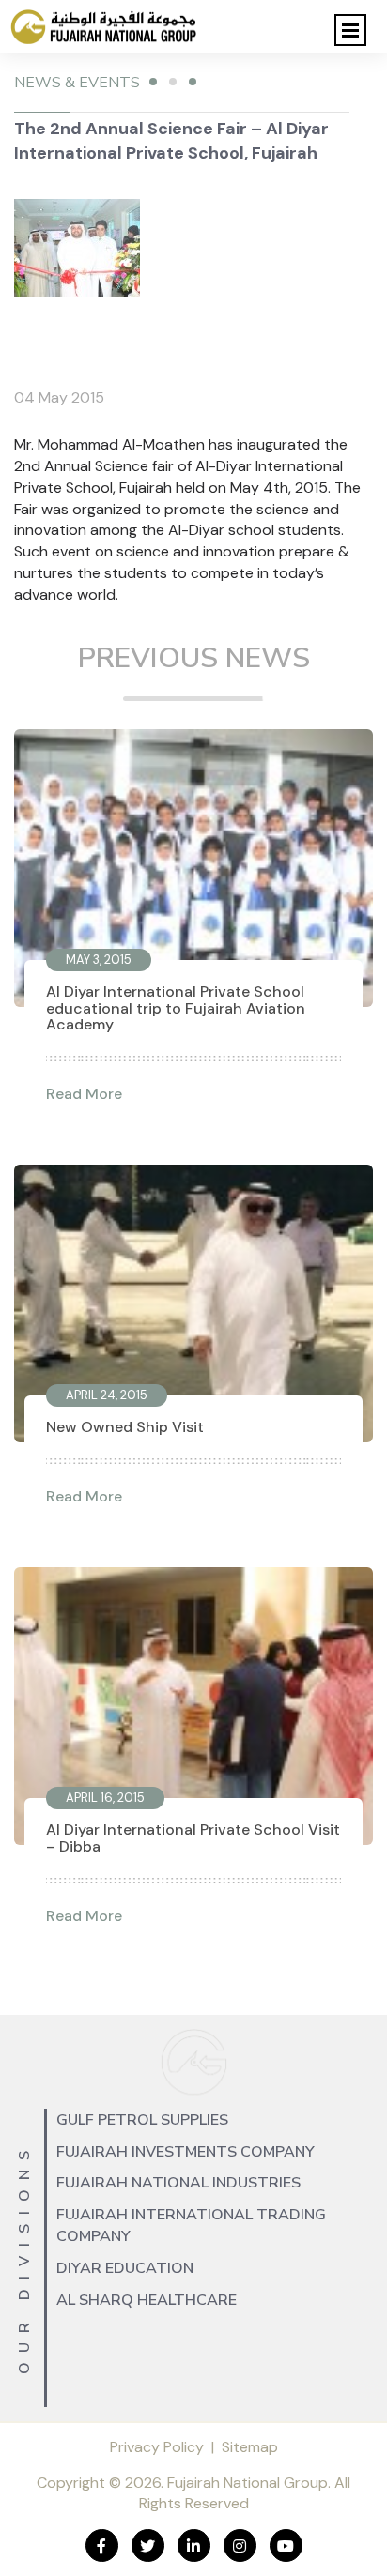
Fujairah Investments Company (186, 2152)
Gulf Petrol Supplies (142, 2120)
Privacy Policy (157, 2447)
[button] (350, 30)
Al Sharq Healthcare (147, 2300)
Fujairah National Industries (178, 2183)
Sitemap (250, 2447)
